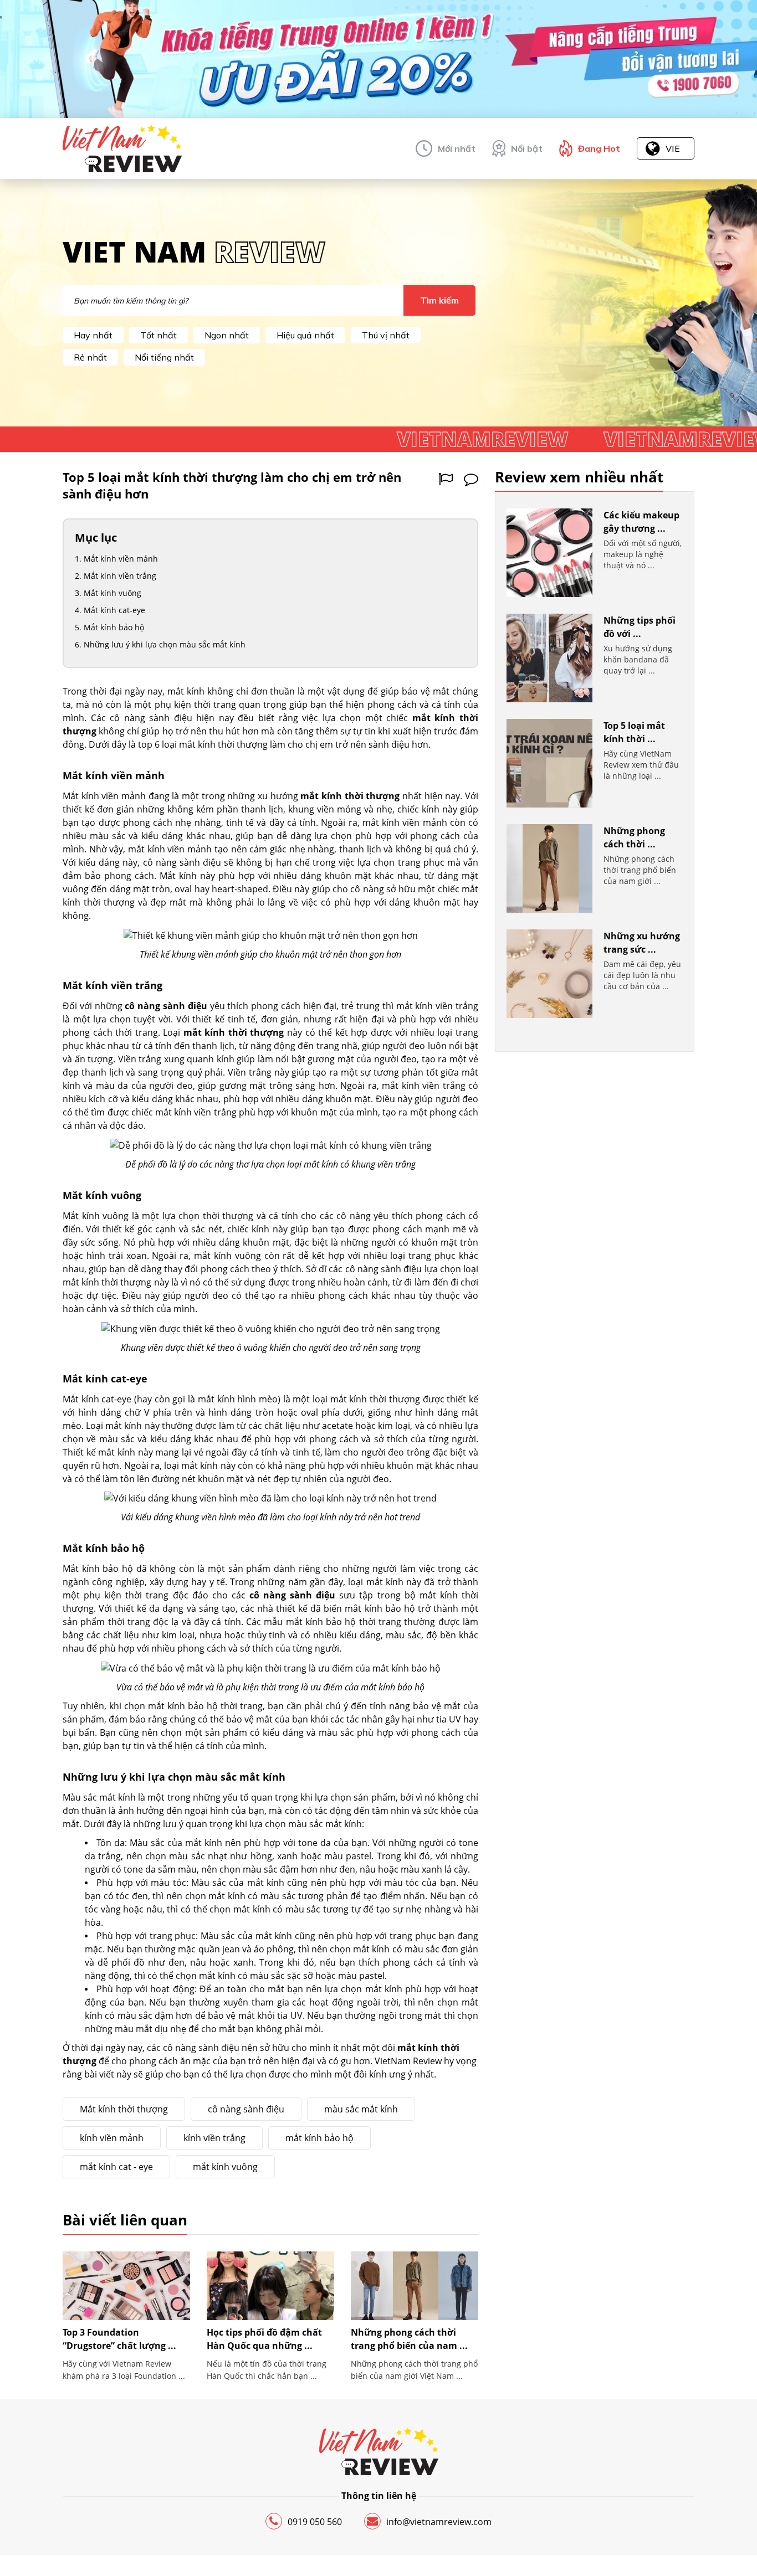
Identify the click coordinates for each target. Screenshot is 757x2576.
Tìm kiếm (439, 300)
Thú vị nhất (386, 335)
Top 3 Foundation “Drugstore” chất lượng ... (119, 2339)
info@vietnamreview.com (439, 2522)
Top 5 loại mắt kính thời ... (634, 732)
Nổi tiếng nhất (164, 357)
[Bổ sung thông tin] (471, 479)
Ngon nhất (227, 335)
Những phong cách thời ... (634, 837)
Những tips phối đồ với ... (640, 627)
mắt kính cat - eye (116, 2167)
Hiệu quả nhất (305, 335)
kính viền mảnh (112, 2138)
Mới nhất (457, 148)
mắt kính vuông (225, 2167)
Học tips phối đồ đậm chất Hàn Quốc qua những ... (264, 2339)
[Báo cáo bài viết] (446, 479)
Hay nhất (93, 335)
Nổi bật (527, 148)
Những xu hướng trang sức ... (642, 943)
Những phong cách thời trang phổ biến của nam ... (409, 2339)
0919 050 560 (315, 2522)
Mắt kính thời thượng (124, 2109)
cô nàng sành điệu (246, 2109)
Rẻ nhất (90, 357)
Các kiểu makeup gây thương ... (641, 522)
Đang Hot (599, 148)
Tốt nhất (158, 335)
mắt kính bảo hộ (319, 2138)
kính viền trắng (214, 2138)
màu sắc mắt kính (361, 2109)
